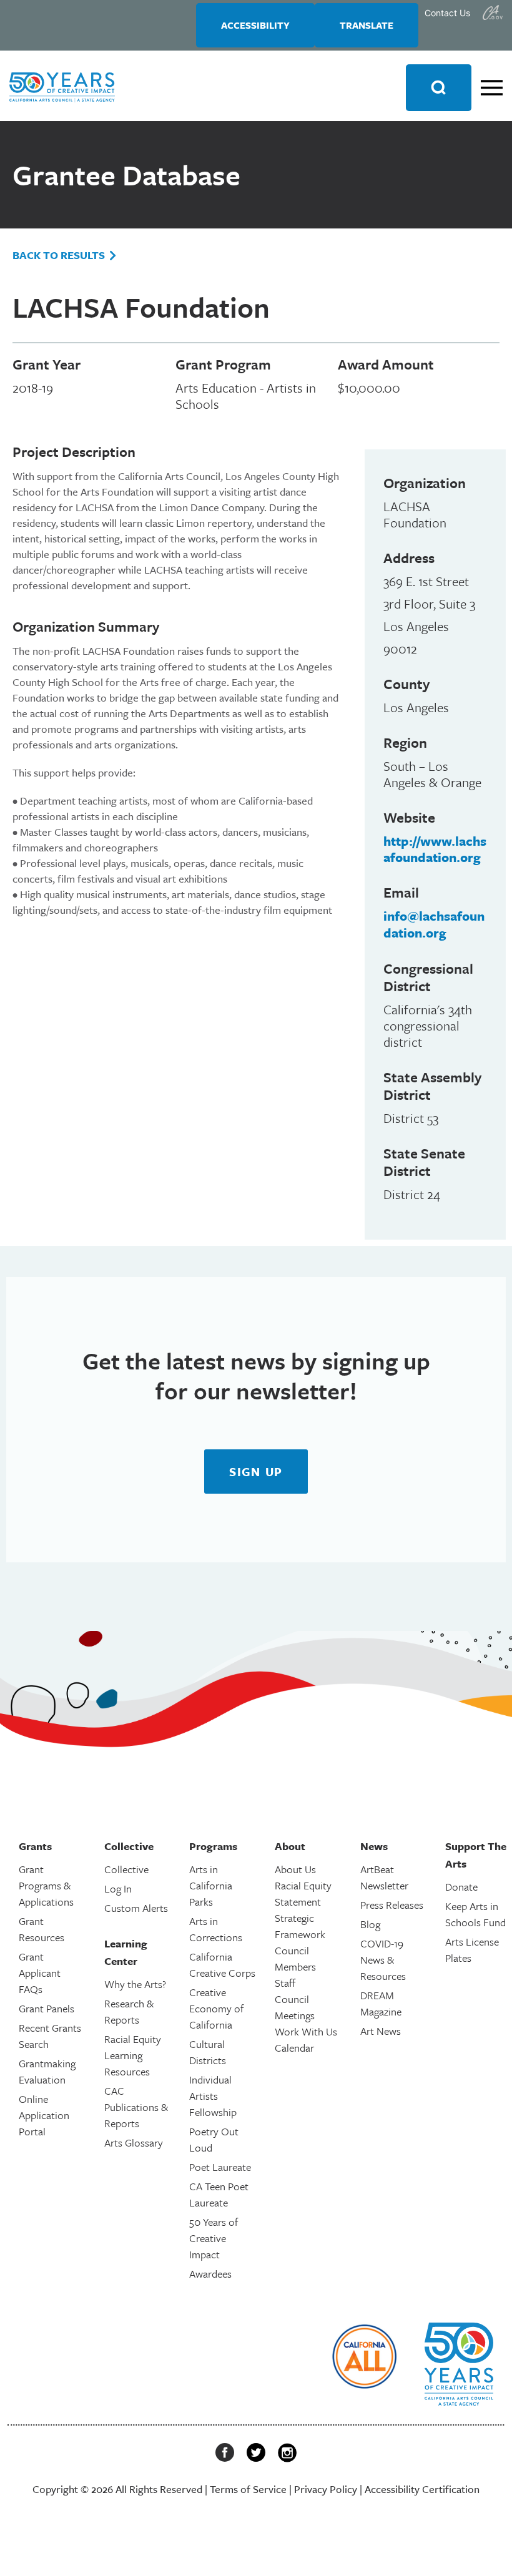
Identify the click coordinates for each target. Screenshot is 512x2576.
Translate (367, 25)
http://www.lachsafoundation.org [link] (435, 849)
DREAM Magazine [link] (381, 2003)
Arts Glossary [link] (134, 2143)
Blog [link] (370, 1924)
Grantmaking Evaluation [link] (47, 2071)
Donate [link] (461, 1887)
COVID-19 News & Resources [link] (383, 1960)
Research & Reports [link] (129, 2011)
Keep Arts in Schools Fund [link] (475, 1914)
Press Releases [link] (392, 1905)
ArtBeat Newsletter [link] (384, 1877)
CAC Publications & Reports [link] (136, 2107)
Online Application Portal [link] (44, 2115)
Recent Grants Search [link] (50, 2036)
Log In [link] (118, 1888)
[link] (493, 12)
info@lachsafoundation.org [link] (434, 924)
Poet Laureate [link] (220, 2167)
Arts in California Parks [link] (211, 1885)
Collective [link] (126, 1869)
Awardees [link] (210, 2274)
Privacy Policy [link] (326, 2489)
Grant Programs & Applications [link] (46, 1885)
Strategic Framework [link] (300, 1926)
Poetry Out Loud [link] (214, 2139)
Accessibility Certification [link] (422, 2489)
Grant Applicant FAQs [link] (40, 1973)
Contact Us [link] (447, 13)
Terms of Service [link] (248, 2489)
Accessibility (255, 25)
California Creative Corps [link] (222, 1965)
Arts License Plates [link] (472, 1950)
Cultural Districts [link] (208, 2052)
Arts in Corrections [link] (216, 1929)
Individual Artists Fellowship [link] (213, 2096)
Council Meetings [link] (295, 2007)
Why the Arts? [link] (135, 1984)
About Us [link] (295, 1869)
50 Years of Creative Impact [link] (214, 2238)
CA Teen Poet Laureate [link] (219, 2194)
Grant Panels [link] (47, 2008)
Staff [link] (285, 1983)
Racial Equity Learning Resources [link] (133, 2055)
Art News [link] (381, 2031)
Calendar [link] (294, 2048)
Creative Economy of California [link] (216, 2008)
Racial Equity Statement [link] (303, 1893)
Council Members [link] (295, 1958)
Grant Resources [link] (42, 1929)
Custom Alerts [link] (136, 1908)
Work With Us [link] (306, 2031)
